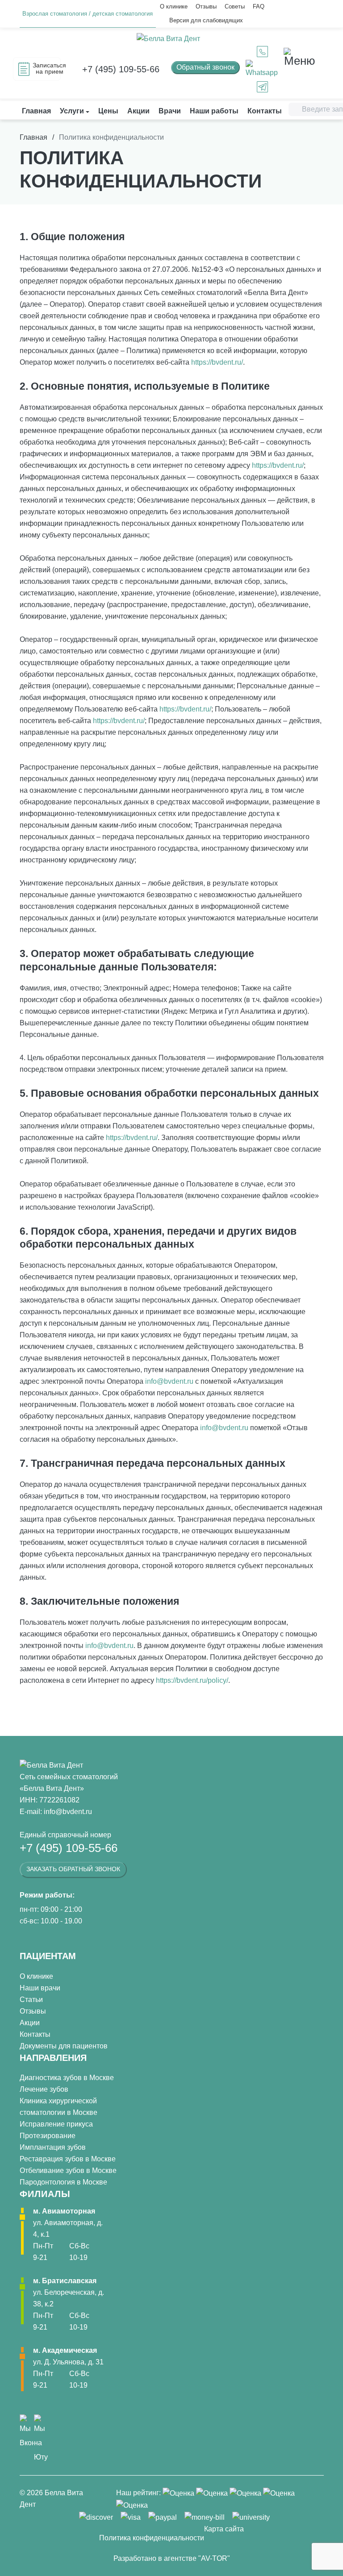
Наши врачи (40, 1988)
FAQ (259, 6)
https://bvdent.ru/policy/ (192, 1680)
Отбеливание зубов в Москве (68, 2170)
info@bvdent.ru (169, 1381)
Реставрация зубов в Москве (68, 2159)
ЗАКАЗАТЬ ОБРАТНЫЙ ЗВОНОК (73, 1869)
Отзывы (206, 6)
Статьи (31, 2000)
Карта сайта (224, 2529)
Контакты (35, 2034)
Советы (235, 6)
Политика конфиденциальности (152, 2538)
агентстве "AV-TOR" (197, 2558)
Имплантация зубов (53, 2147)
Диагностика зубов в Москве (67, 2078)
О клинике (174, 6)
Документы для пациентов (64, 2046)
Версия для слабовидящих (206, 20)
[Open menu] (300, 57)
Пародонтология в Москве (63, 2182)
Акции (30, 2023)
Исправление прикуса (56, 2124)
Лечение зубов (44, 2089)
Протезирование (48, 2136)
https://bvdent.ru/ (217, 362)
